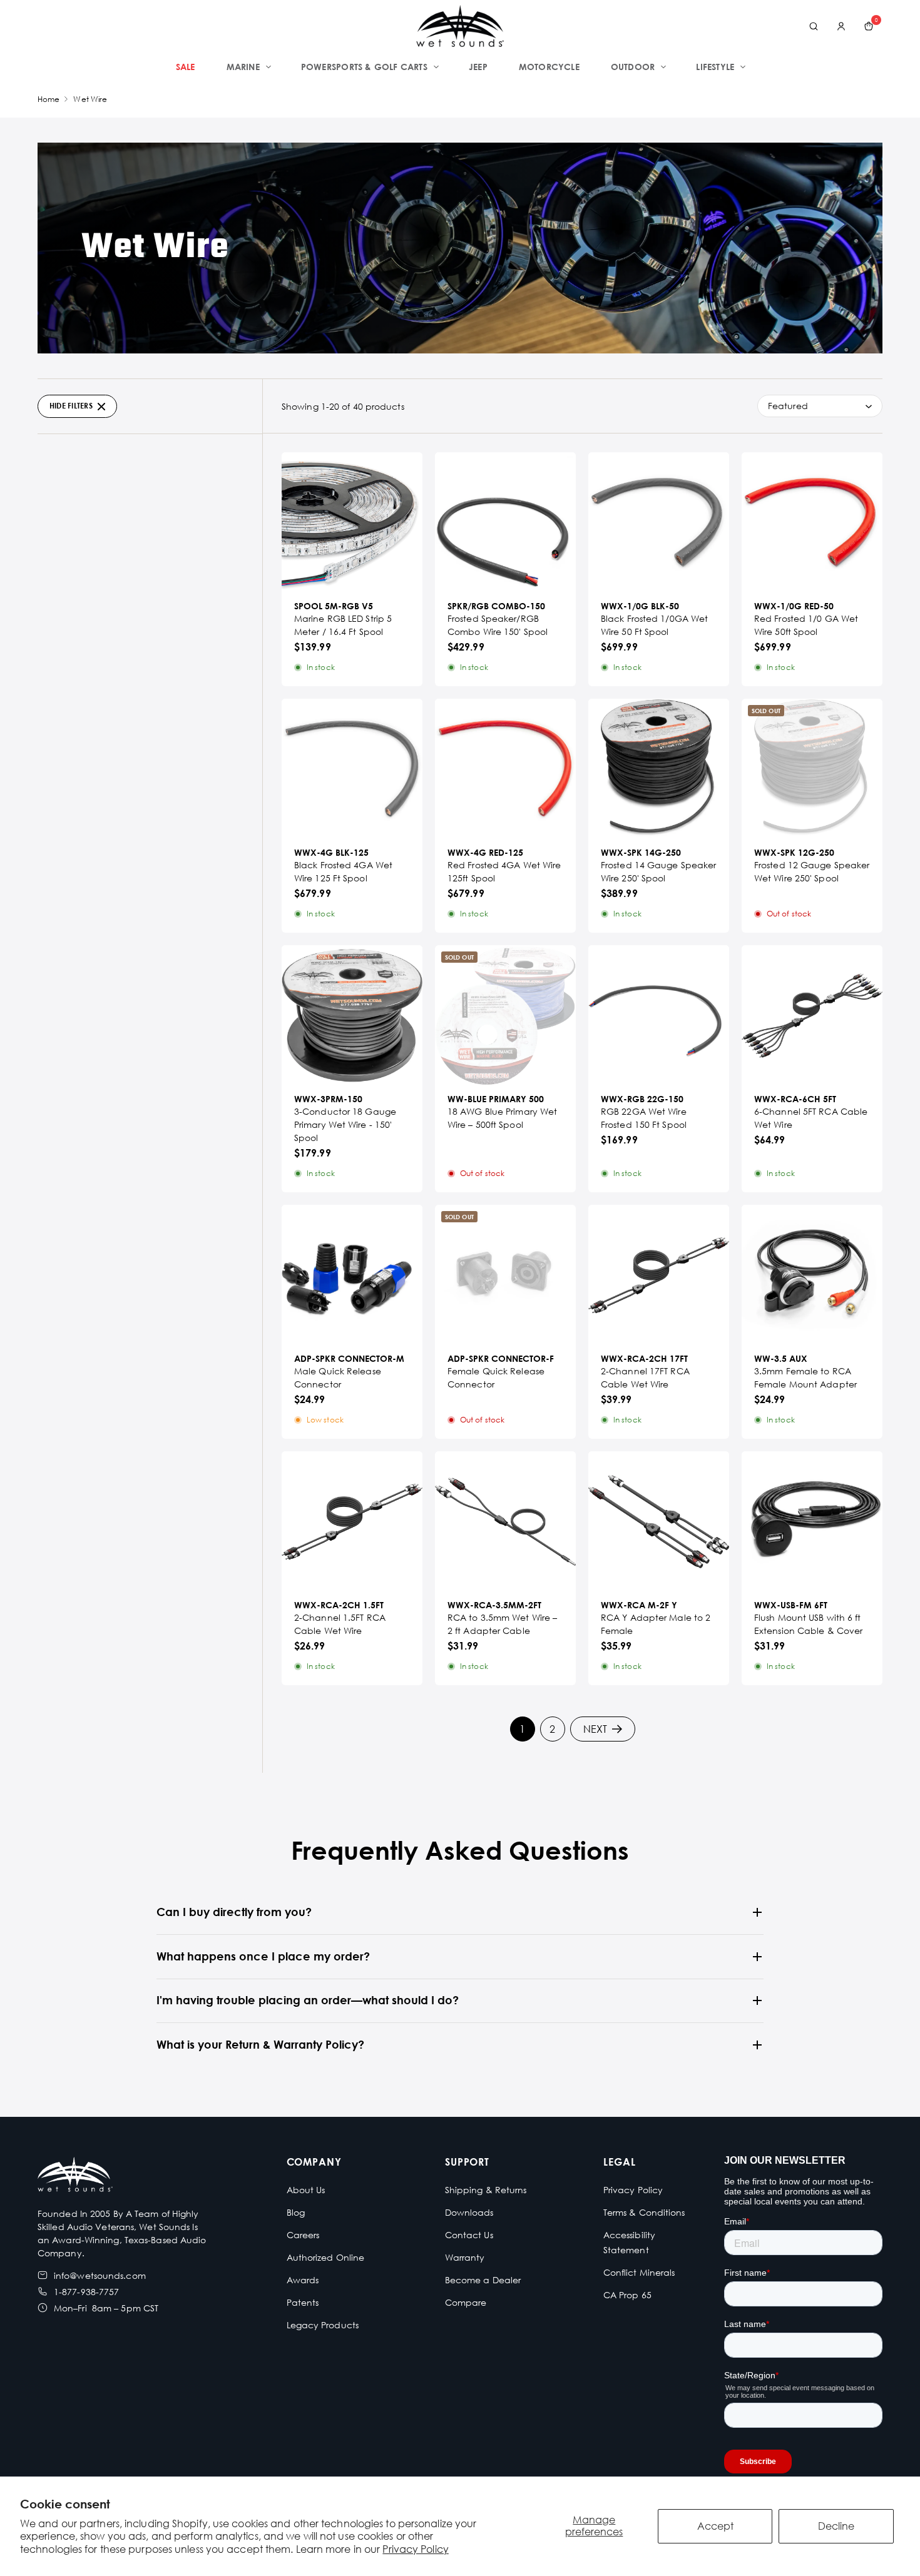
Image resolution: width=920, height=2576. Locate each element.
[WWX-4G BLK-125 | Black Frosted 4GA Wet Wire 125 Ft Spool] (352, 769)
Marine (243, 67)
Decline (836, 2526)
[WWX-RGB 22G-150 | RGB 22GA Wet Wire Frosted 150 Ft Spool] (659, 1016)
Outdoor (633, 67)
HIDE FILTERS (71, 406)
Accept (715, 2526)
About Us (306, 2190)
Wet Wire (90, 99)
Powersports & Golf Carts (364, 67)
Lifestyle (715, 67)
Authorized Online (326, 2257)
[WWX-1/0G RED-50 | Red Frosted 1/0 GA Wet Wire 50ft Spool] (812, 523)
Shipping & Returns (486, 2190)
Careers (303, 2235)
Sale (186, 67)
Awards (303, 2280)
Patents (303, 2302)
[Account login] (841, 26)
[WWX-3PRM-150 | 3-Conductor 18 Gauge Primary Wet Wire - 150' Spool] (352, 1016)
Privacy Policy (415, 2549)
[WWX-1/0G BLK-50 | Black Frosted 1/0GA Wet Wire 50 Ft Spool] (659, 523)
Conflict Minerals (639, 2272)
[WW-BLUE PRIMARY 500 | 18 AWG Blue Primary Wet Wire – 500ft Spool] (505, 1016)
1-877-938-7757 (86, 2292)
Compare (466, 2302)
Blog (296, 2212)
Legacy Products (323, 2325)
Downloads (469, 2212)
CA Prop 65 (627, 2295)
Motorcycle (549, 67)
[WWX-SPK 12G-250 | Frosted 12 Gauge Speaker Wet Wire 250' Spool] (812, 769)
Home (49, 99)
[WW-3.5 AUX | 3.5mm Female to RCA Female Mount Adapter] (812, 1275)
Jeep (478, 67)
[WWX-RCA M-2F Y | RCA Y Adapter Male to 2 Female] (659, 1522)
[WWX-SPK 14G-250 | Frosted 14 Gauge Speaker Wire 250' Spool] (659, 769)
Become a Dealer (483, 2280)
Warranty (465, 2257)
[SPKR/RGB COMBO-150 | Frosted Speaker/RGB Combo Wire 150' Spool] (505, 523)
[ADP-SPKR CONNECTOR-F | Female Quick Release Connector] (505, 1275)
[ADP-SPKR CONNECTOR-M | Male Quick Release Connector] (352, 1275)
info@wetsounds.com (100, 2275)
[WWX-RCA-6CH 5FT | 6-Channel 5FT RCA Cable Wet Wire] (812, 1016)
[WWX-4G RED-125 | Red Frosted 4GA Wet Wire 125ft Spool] (505, 769)
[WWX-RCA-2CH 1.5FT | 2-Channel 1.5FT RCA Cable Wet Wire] (352, 1522)
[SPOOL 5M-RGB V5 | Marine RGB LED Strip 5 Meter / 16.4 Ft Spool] (352, 523)
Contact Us (469, 2235)
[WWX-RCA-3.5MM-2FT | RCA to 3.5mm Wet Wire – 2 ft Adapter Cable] (505, 1522)
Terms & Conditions (644, 2212)
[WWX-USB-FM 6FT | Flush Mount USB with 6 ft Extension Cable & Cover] (812, 1522)
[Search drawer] (814, 26)
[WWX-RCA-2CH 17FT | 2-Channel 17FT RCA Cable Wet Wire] (659, 1275)
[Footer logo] (75, 2176)
